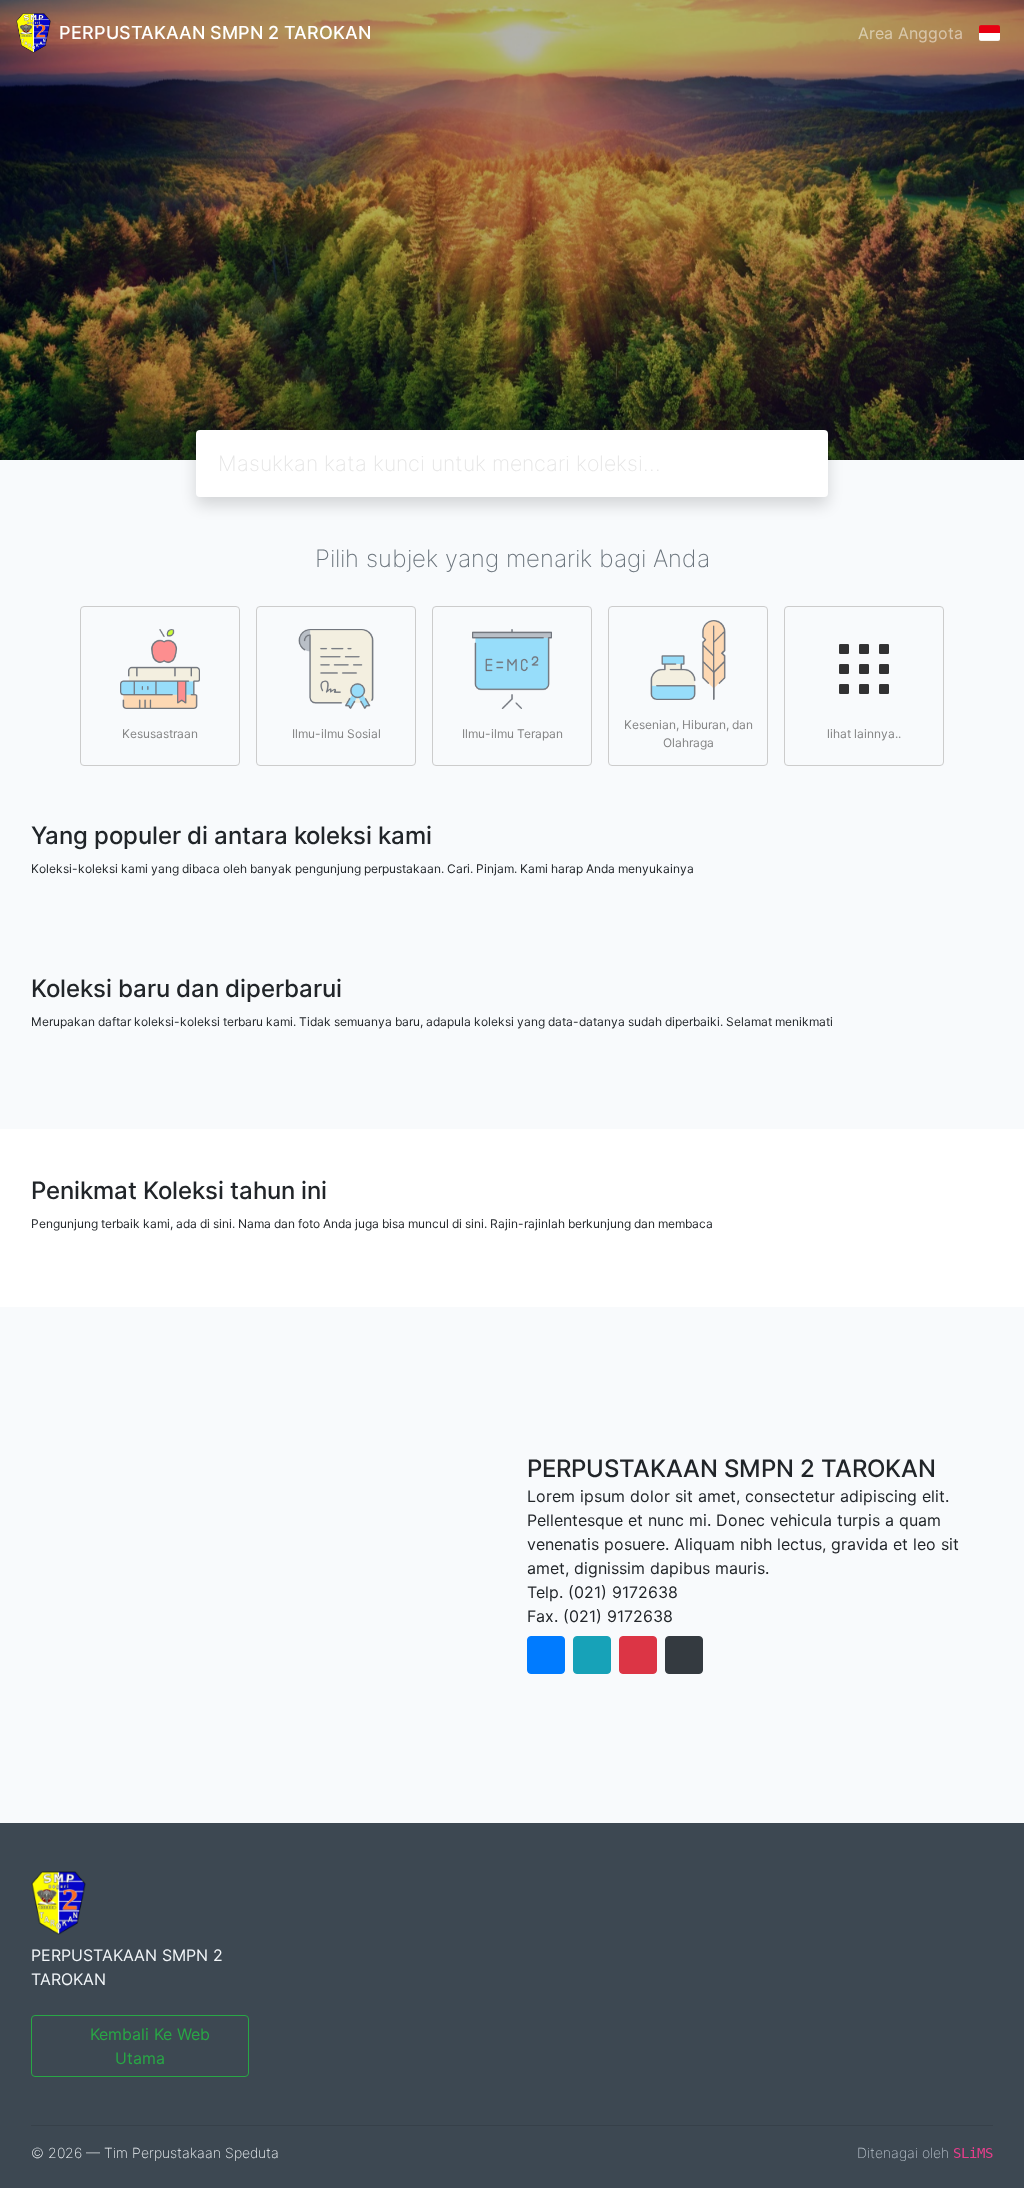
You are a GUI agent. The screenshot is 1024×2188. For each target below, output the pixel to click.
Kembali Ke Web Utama (150, 2046)
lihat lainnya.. (864, 733)
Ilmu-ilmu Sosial (336, 733)
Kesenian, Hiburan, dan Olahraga (688, 733)
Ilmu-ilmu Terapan (512, 733)
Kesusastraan (160, 733)
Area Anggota (910, 33)
